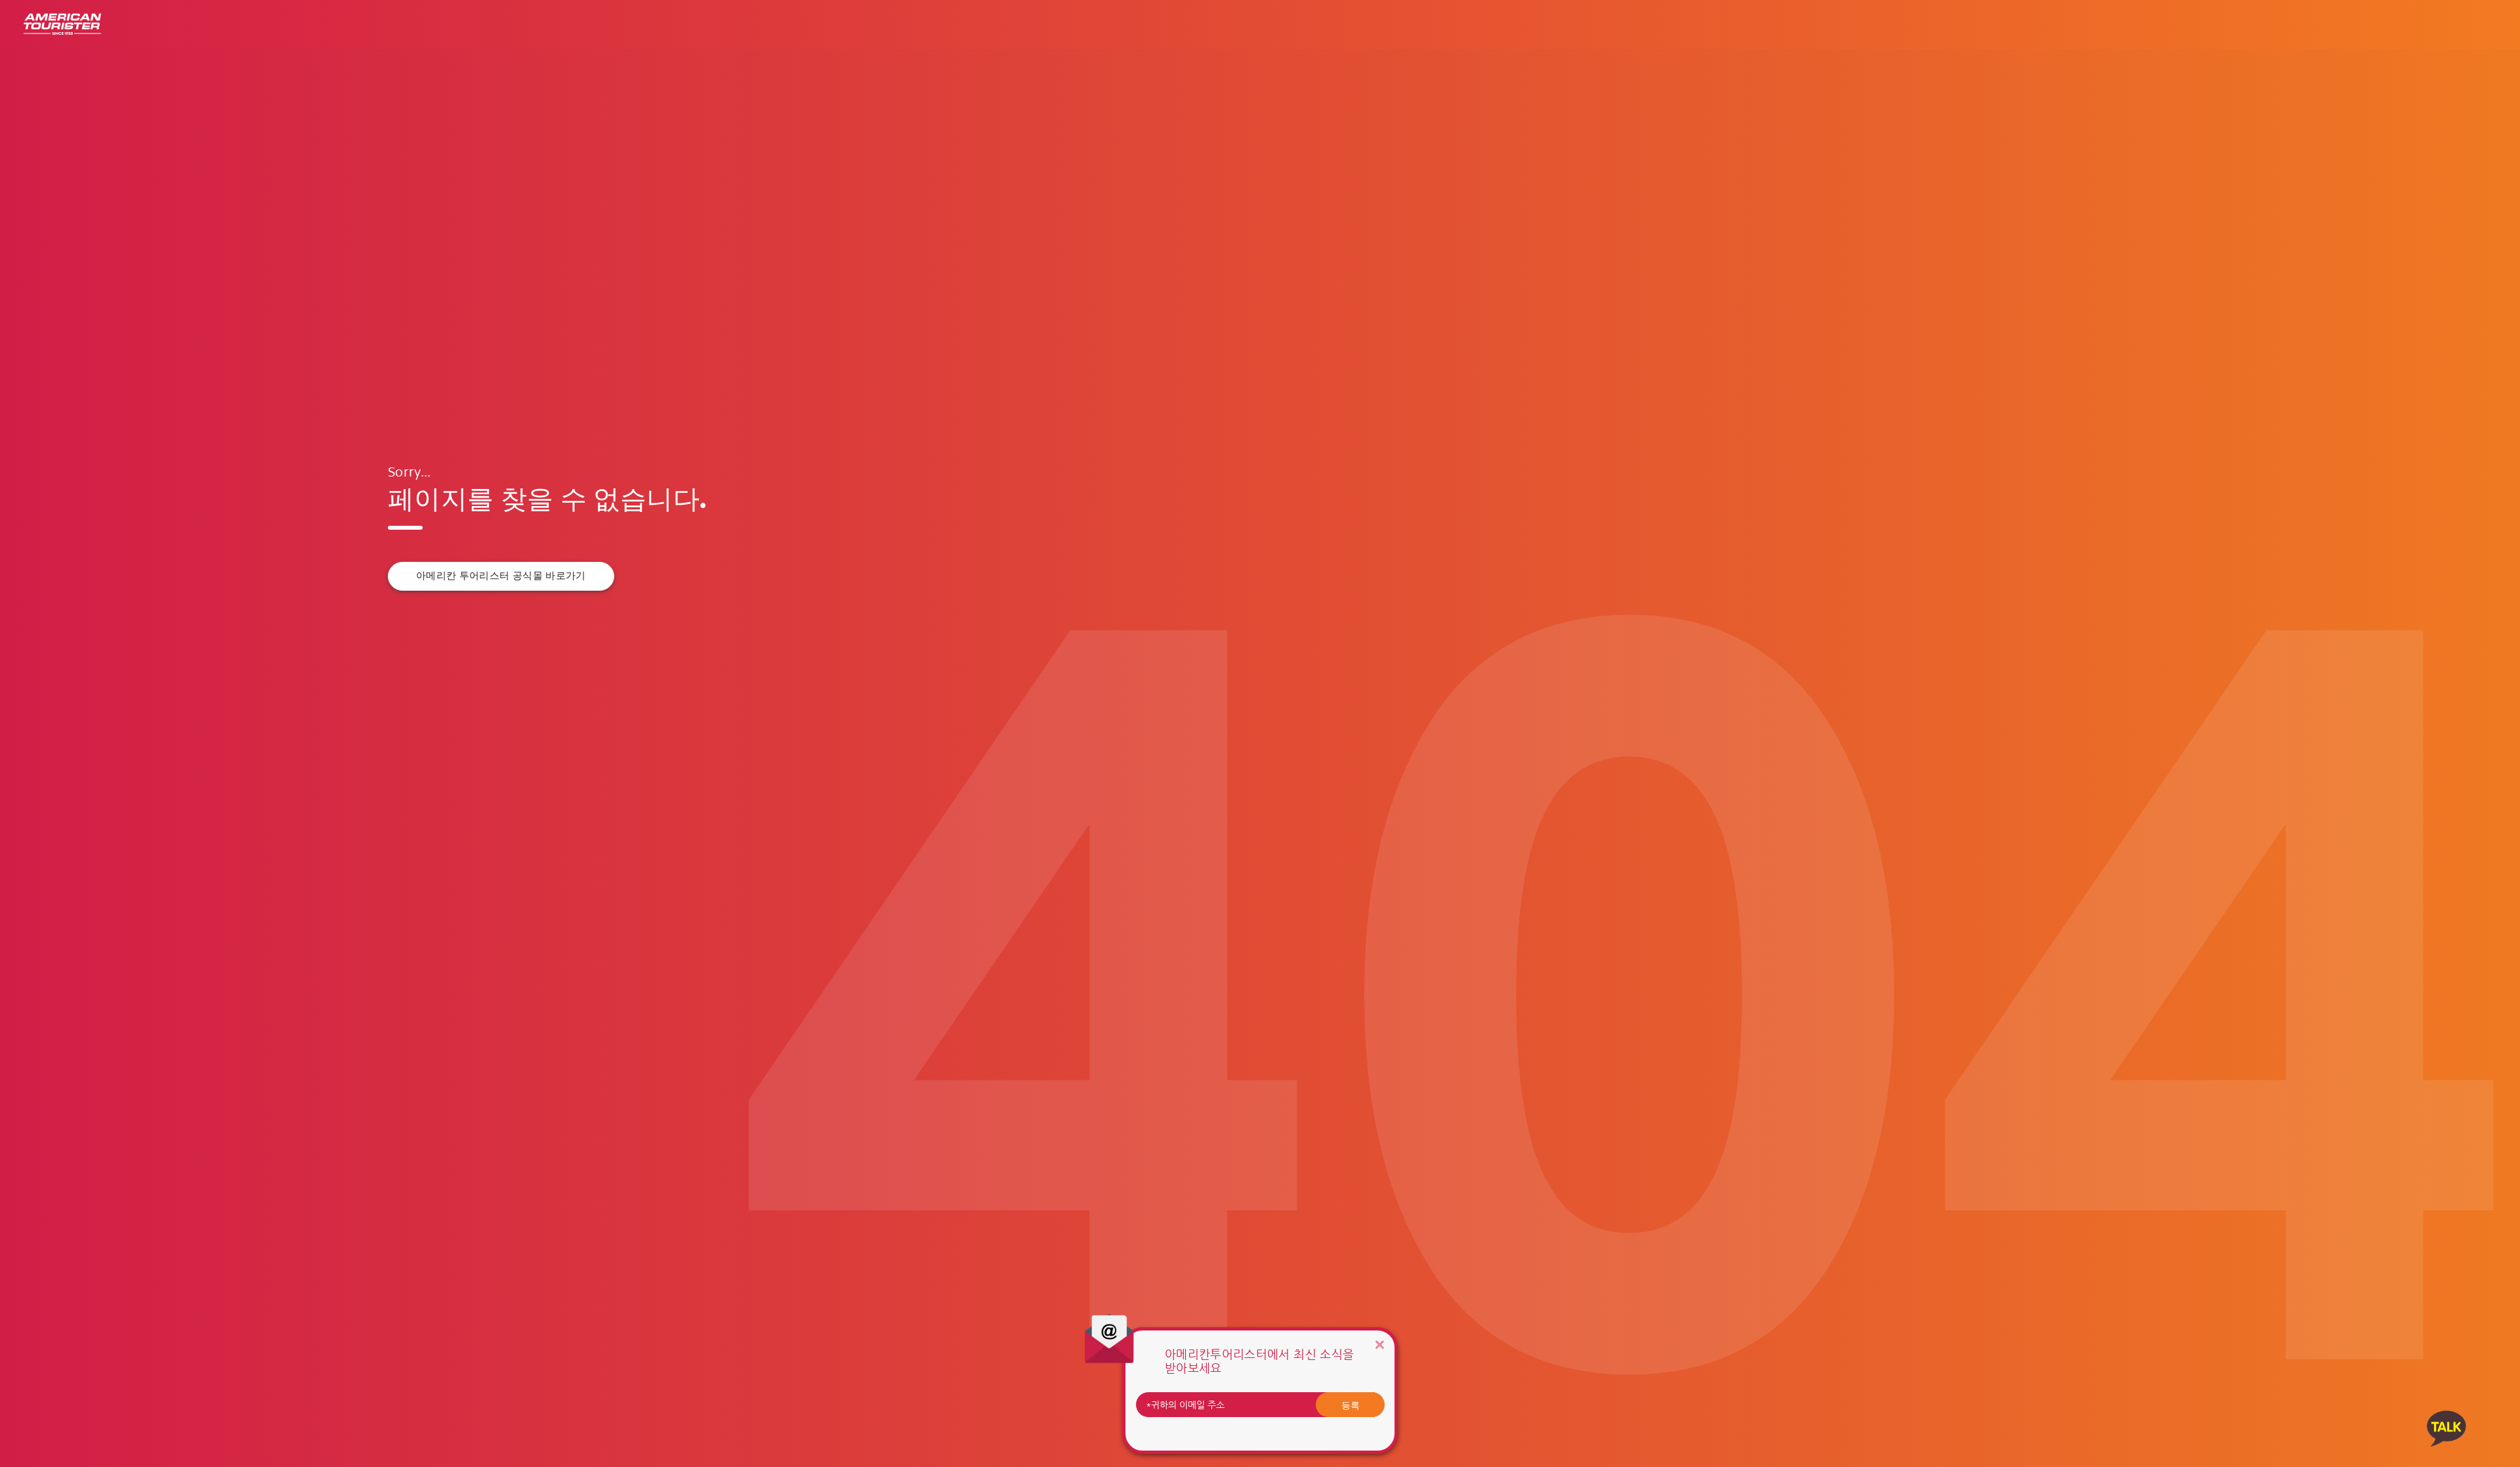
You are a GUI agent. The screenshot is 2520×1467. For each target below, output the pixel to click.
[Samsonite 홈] (62, 25)
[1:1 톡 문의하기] (2446, 1428)
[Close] (1379, 1345)
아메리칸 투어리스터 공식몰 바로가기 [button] (501, 576)
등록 (1351, 1405)
